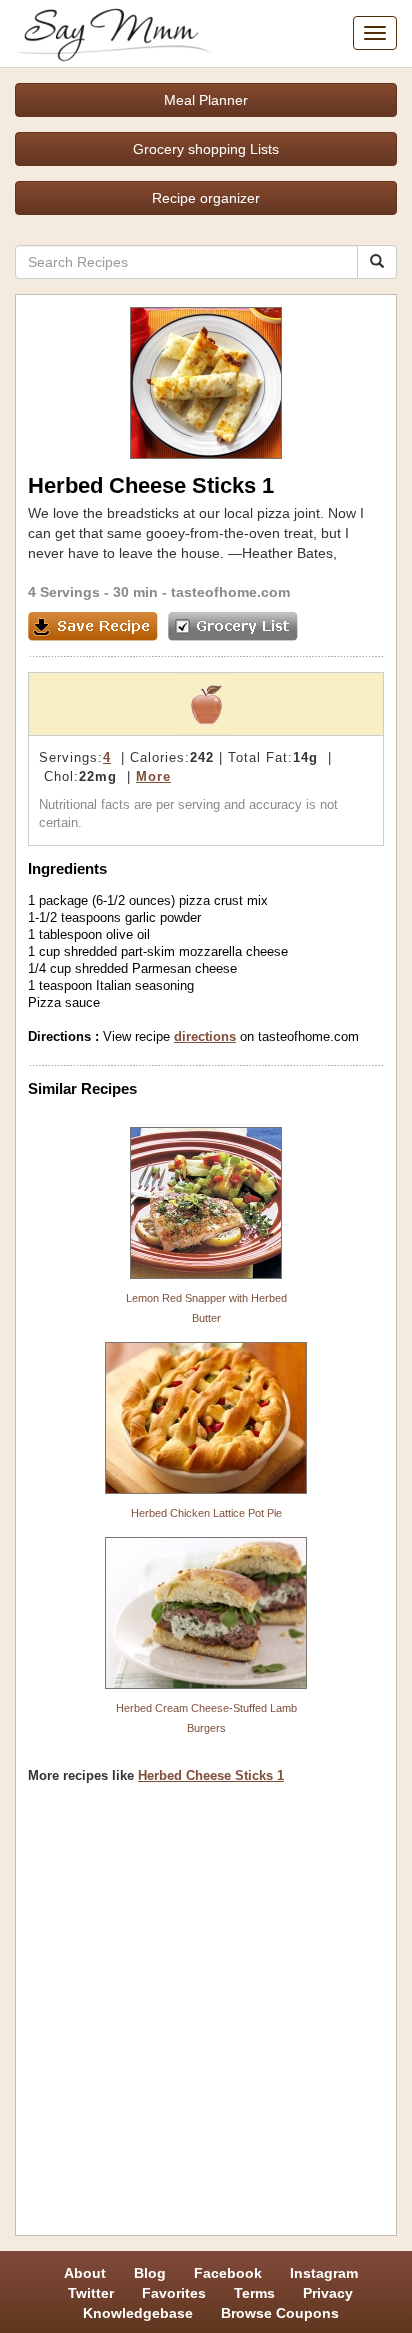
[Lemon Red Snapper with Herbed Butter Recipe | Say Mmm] (206, 1203)
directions (205, 1036)
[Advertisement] (206, 2017)
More (153, 776)
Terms (254, 2293)
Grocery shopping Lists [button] (206, 149)
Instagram (324, 2273)
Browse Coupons (280, 2313)
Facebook (228, 2273)
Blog (150, 2273)
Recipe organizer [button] (206, 198)
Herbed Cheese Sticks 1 (211, 1775)
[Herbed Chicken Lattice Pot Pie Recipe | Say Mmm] (206, 1418)
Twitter (91, 2293)
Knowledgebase (138, 2313)
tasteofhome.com (230, 592)
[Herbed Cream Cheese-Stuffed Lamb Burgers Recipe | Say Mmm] (206, 1613)
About (85, 2273)
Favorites (174, 2293)
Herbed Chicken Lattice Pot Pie (206, 1513)
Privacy (328, 2293)
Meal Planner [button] (206, 100)
